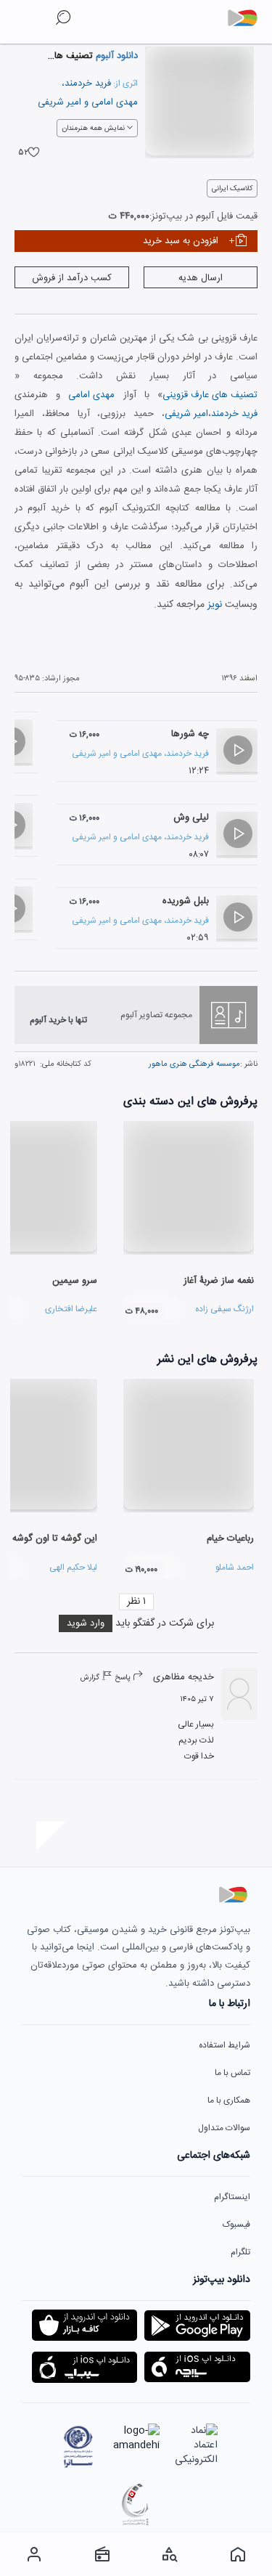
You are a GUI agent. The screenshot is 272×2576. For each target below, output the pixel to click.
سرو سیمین (75, 1281)
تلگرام (240, 2252)
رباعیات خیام (230, 1538)
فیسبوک (236, 2225)
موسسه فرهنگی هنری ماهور (194, 1064)
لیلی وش (191, 818)
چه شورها (190, 734)
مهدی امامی (115, 102)
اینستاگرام (232, 2197)
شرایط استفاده (224, 2045)
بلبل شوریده (186, 901)
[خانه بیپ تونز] (238, 2554)
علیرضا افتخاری (71, 1309)
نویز (215, 605)
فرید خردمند (88, 83)
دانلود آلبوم (115, 56)
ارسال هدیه (201, 278)
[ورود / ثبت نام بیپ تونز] (34, 2554)
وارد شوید (86, 1623)
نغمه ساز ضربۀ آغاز (219, 1281)
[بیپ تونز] (248, 18)
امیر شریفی (59, 102)
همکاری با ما (229, 2100)
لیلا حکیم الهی (73, 1568)
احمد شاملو (235, 1568)
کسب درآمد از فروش (72, 278)
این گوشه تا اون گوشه (55, 1538)
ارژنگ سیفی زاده (224, 1309)
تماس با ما (232, 2073)
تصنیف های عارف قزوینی (210, 395)
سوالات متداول (224, 2128)
